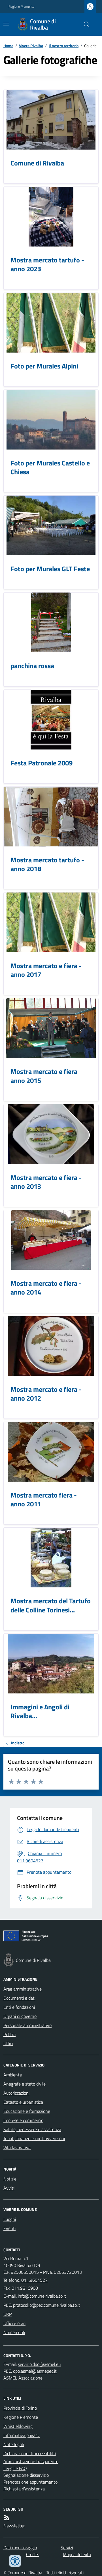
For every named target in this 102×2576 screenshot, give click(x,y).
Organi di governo (20, 2016)
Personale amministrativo (27, 2025)
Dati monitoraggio (20, 2548)
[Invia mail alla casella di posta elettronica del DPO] (39, 2364)
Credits (33, 2554)
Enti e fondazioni (19, 2007)
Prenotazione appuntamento (30, 2482)
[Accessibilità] (15, 2561)
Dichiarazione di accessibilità (30, 2453)
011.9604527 (34, 2280)
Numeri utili (14, 2332)
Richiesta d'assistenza (24, 2489)
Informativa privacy (22, 2435)
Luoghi (10, 2219)
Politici (9, 2034)
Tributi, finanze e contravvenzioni (34, 2138)
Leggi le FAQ (15, 2468)
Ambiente (13, 2075)
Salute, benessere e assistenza (32, 2129)
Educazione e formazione (27, 2111)
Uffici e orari (14, 2323)
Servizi (67, 2548)
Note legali (14, 2444)
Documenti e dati (19, 1998)
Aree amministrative (23, 1989)
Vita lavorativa (17, 2148)
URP (8, 2314)
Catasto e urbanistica (23, 2102)
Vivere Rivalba (31, 46)
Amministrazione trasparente (31, 2461)
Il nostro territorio (64, 46)
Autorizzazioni (16, 2093)
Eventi (9, 2228)
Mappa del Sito (77, 2554)
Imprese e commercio (23, 2120)
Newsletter (14, 2526)
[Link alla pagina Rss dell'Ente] (7, 2518)
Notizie (10, 2179)
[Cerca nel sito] (84, 24)
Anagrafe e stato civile (25, 2084)
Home (8, 46)
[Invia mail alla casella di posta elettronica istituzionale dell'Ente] (42, 2296)
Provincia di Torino (20, 2408)
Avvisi (9, 2188)
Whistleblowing (18, 2426)
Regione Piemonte (21, 7)
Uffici (8, 2043)
